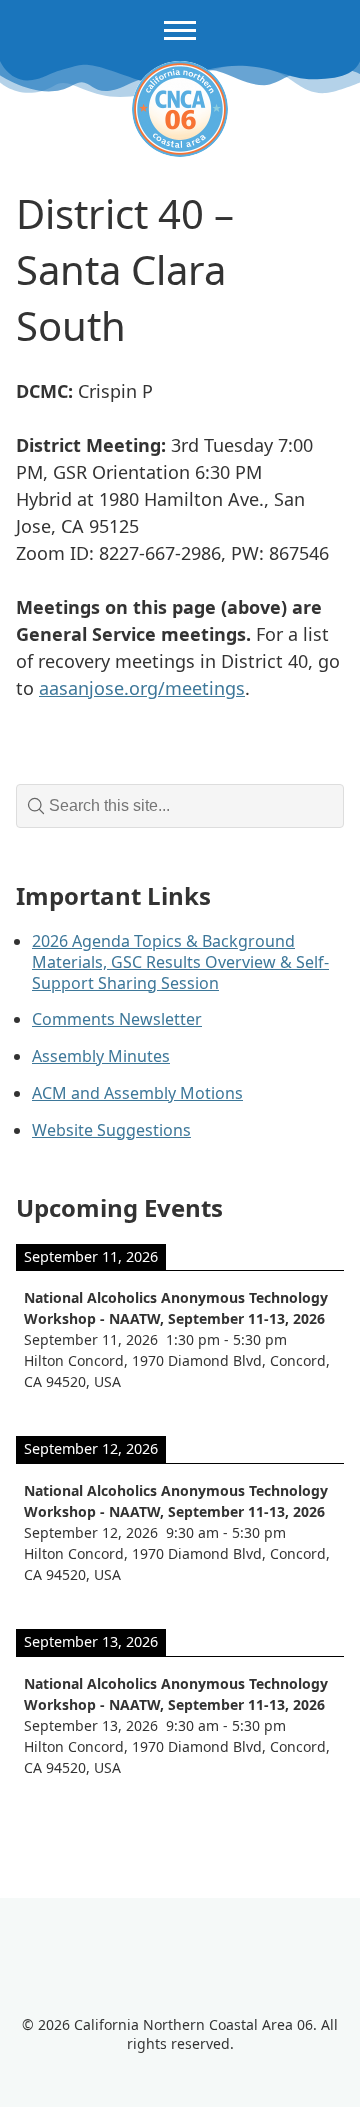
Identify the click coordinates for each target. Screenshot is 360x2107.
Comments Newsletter (117, 1019)
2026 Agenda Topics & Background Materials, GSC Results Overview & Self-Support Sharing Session (180, 962)
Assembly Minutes (101, 1056)
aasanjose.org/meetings (142, 688)
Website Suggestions (111, 1130)
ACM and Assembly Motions (137, 1093)
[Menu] (180, 30)
